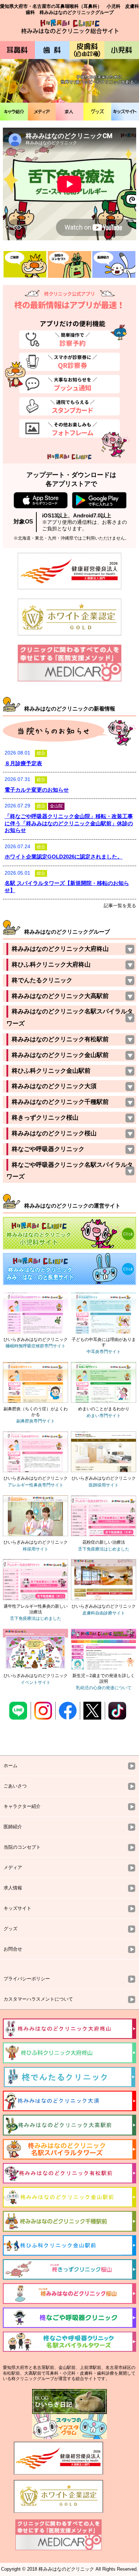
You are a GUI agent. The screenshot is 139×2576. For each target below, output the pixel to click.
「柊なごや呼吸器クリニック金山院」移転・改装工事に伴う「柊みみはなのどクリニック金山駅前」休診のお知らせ (69, 823)
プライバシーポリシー (27, 1979)
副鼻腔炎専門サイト (36, 1421)
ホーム (11, 1766)
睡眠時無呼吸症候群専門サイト (36, 1346)
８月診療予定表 (23, 763)
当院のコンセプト (22, 1847)
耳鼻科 (17, 50)
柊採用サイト (36, 1549)
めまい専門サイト (104, 1416)
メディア (42, 112)
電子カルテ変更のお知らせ (37, 790)
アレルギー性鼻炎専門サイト (36, 1485)
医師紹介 (13, 1827)
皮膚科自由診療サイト (104, 1613)
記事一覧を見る (120, 906)
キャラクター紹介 (22, 1806)
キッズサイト (125, 112)
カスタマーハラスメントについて (38, 1999)
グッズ (97, 112)
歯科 (52, 50)
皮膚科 (87, 50)
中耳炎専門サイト (104, 1352)
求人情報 (13, 1888)
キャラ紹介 (14, 112)
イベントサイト (36, 1682)
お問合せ (13, 1949)
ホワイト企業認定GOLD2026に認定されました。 (64, 857)
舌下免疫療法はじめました (104, 1549)
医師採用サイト (104, 1485)
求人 (69, 112)
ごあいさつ (15, 1786)
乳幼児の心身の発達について (104, 1688)
